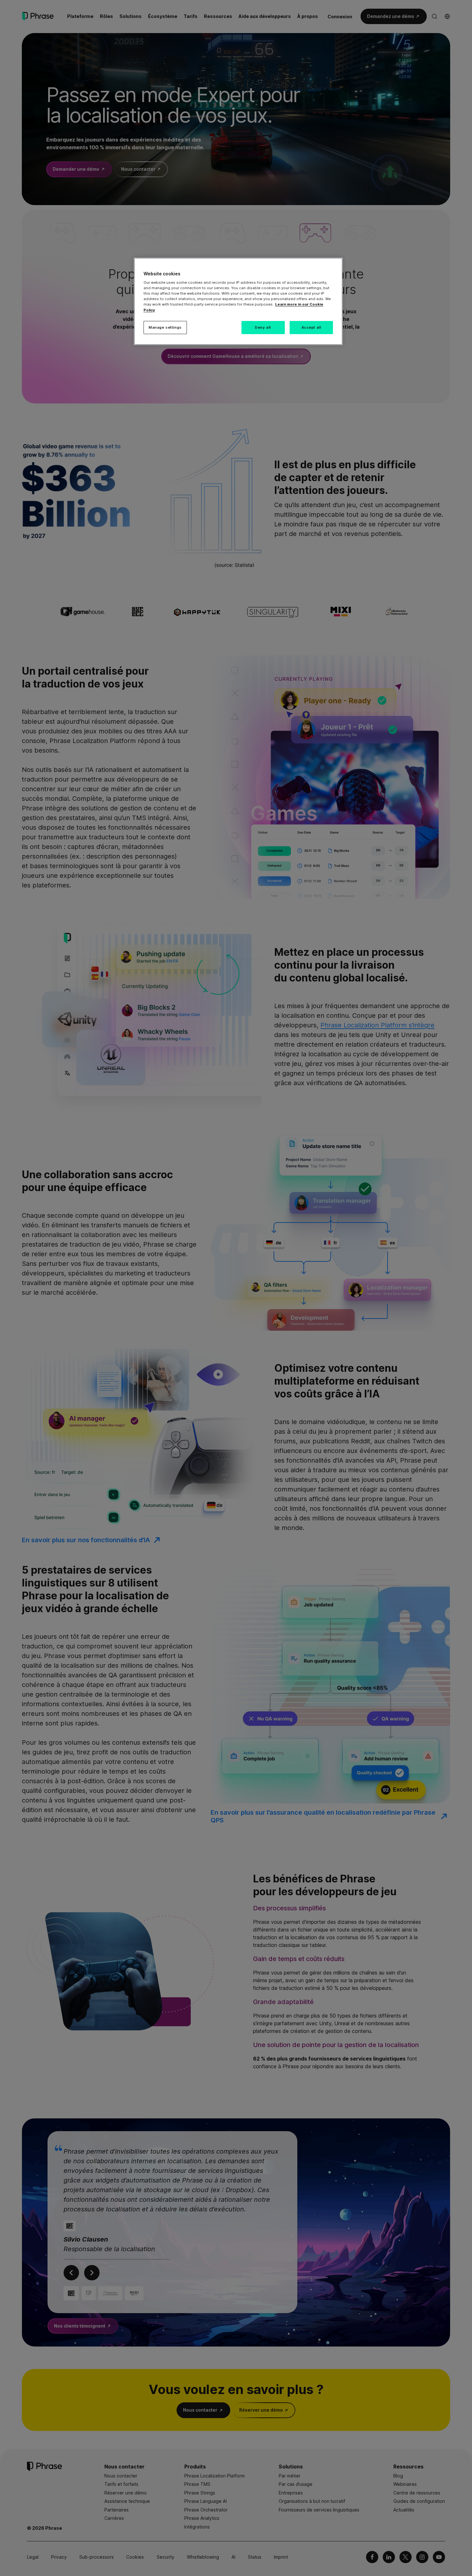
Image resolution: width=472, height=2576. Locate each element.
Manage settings (165, 327)
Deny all (263, 327)
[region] (238, 302)
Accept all (311, 327)
